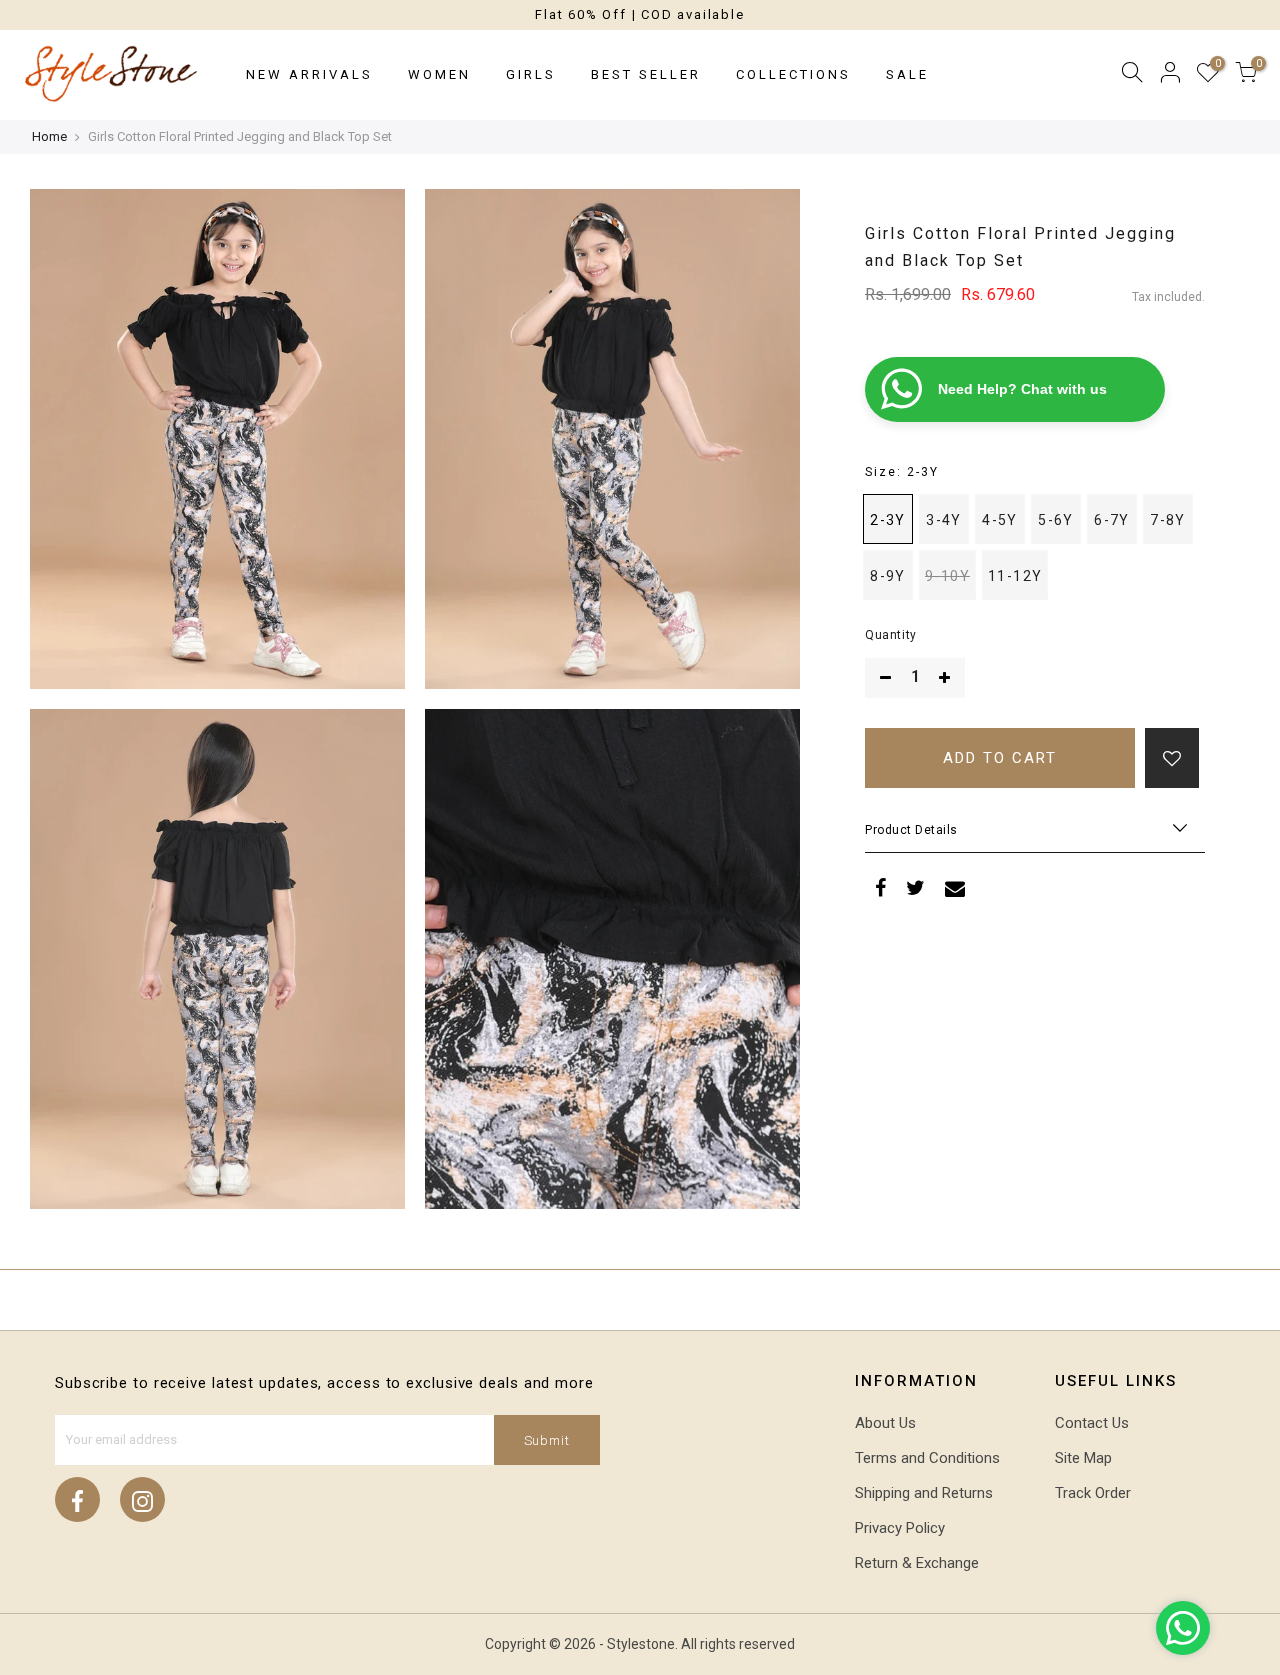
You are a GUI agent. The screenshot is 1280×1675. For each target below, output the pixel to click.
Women (439, 74)
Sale (907, 74)
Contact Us (1092, 1423)
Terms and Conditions (927, 1458)
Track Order (1093, 1493)
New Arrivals (309, 74)
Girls (531, 74)
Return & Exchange (917, 1563)
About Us (885, 1423)
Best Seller (646, 74)
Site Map (1083, 1458)
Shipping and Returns (924, 1493)
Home (49, 136)
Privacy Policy (900, 1528)
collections (793, 74)
